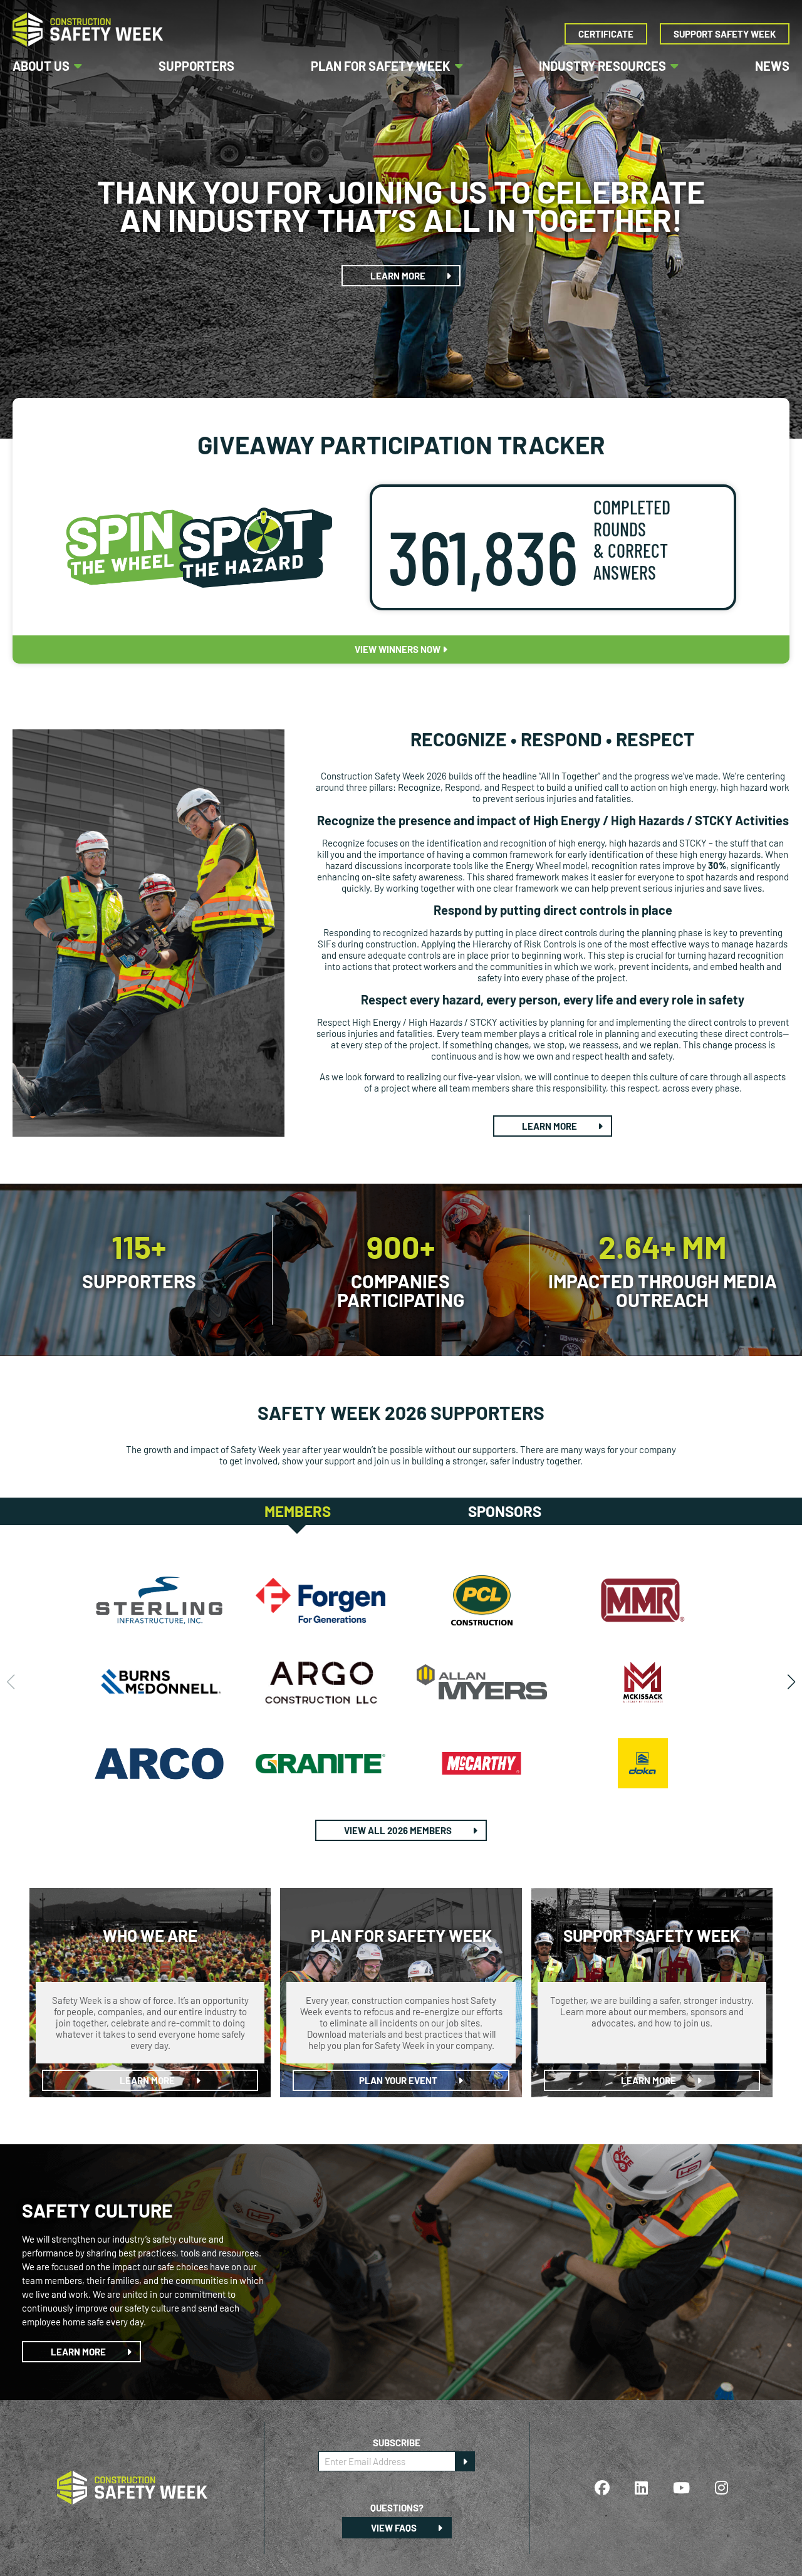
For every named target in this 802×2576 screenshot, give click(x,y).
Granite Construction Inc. (321, 1763)
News (772, 66)
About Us (41, 66)
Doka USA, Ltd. (643, 1763)
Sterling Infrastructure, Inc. (159, 1600)
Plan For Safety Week (381, 66)
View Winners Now (398, 649)
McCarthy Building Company (482, 1763)
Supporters (196, 66)
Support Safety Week (725, 34)
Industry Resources (602, 66)
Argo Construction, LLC (321, 1682)
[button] (791, 1682)
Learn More (399, 276)
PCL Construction (482, 1600)
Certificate (606, 34)
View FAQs (395, 2528)
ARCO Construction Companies (159, 1763)
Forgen (321, 1600)
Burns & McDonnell (159, 1682)
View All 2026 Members (399, 1830)
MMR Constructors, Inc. (643, 1600)
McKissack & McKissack (643, 1682)
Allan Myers (482, 1682)
